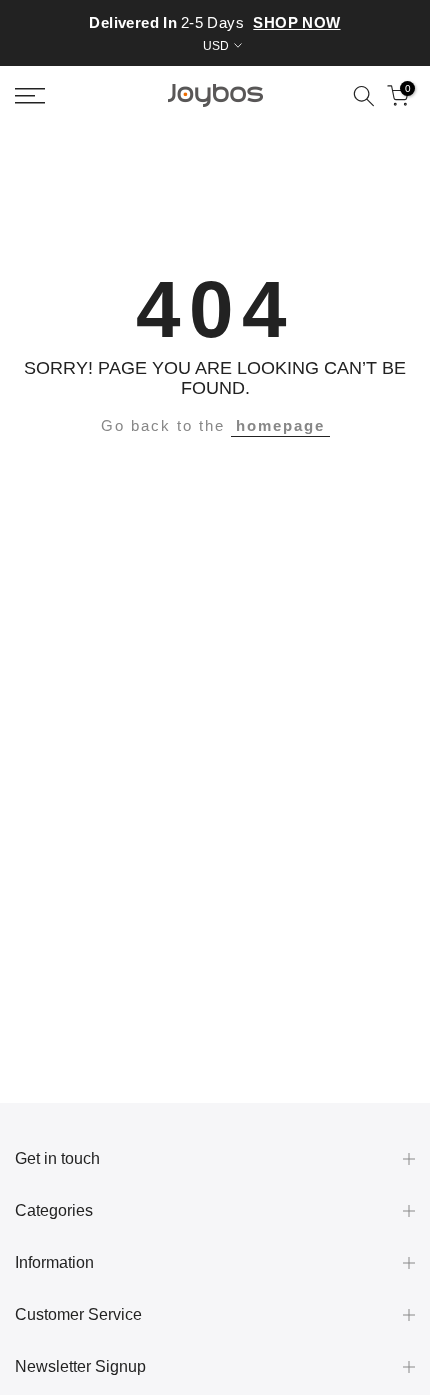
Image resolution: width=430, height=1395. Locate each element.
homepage (280, 425)
